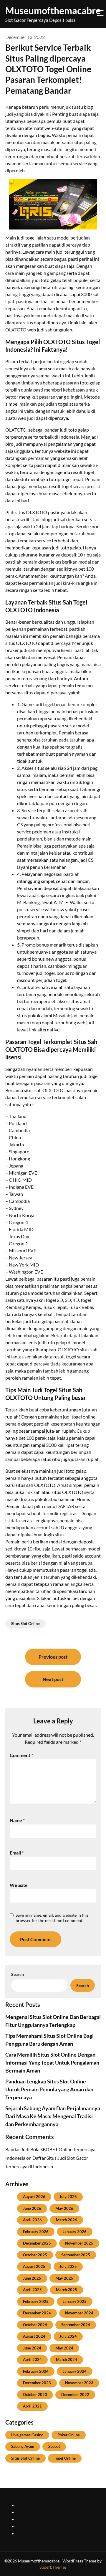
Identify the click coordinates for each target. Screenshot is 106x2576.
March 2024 (67, 2359)
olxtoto (25, 2505)
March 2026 (67, 2220)
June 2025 (32, 2278)
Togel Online (65, 2458)
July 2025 (68, 2266)
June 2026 (32, 2208)
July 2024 (68, 2336)
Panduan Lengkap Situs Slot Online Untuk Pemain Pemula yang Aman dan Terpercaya (49, 2089)
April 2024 (32, 2359)
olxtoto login (30, 2512)
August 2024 (34, 2336)
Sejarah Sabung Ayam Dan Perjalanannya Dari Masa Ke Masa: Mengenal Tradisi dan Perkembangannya (53, 2116)
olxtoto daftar (31, 2519)
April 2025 (32, 2290)
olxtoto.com (29, 2533)
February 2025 (36, 2301)
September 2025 (76, 2255)
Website (19, 1885)
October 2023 (35, 2395)
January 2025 (75, 2301)
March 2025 (67, 2290)
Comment (21, 1755)
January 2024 (75, 2371)
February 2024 (36, 2371)
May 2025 (64, 2278)
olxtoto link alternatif (39, 2526)
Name (17, 1820)
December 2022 (75, 2395)
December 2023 (37, 2383)
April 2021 (32, 2406)
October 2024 (35, 2325)
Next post (53, 1679)
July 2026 (68, 2197)
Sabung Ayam (23, 2446)
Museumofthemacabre (53, 10)
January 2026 (75, 2232)
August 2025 (34, 2266)
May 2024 (64, 2348)
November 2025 (79, 2243)
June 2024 (32, 2348)
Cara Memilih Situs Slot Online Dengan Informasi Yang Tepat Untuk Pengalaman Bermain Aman (52, 2063)
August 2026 (34, 2197)
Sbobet (54, 2446)
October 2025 (35, 2255)
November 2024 (79, 2313)
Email (17, 1853)
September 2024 (76, 2325)
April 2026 (32, 2220)
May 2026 (64, 2208)
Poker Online (69, 2435)
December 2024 (37, 2313)
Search (18, 1974)
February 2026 (36, 2232)
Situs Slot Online (25, 1624)
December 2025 (37, 2243)
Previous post (53, 1657)
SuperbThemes (53, 2567)
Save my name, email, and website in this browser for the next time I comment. (52, 1918)
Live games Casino (27, 2435)
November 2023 (79, 2383)
